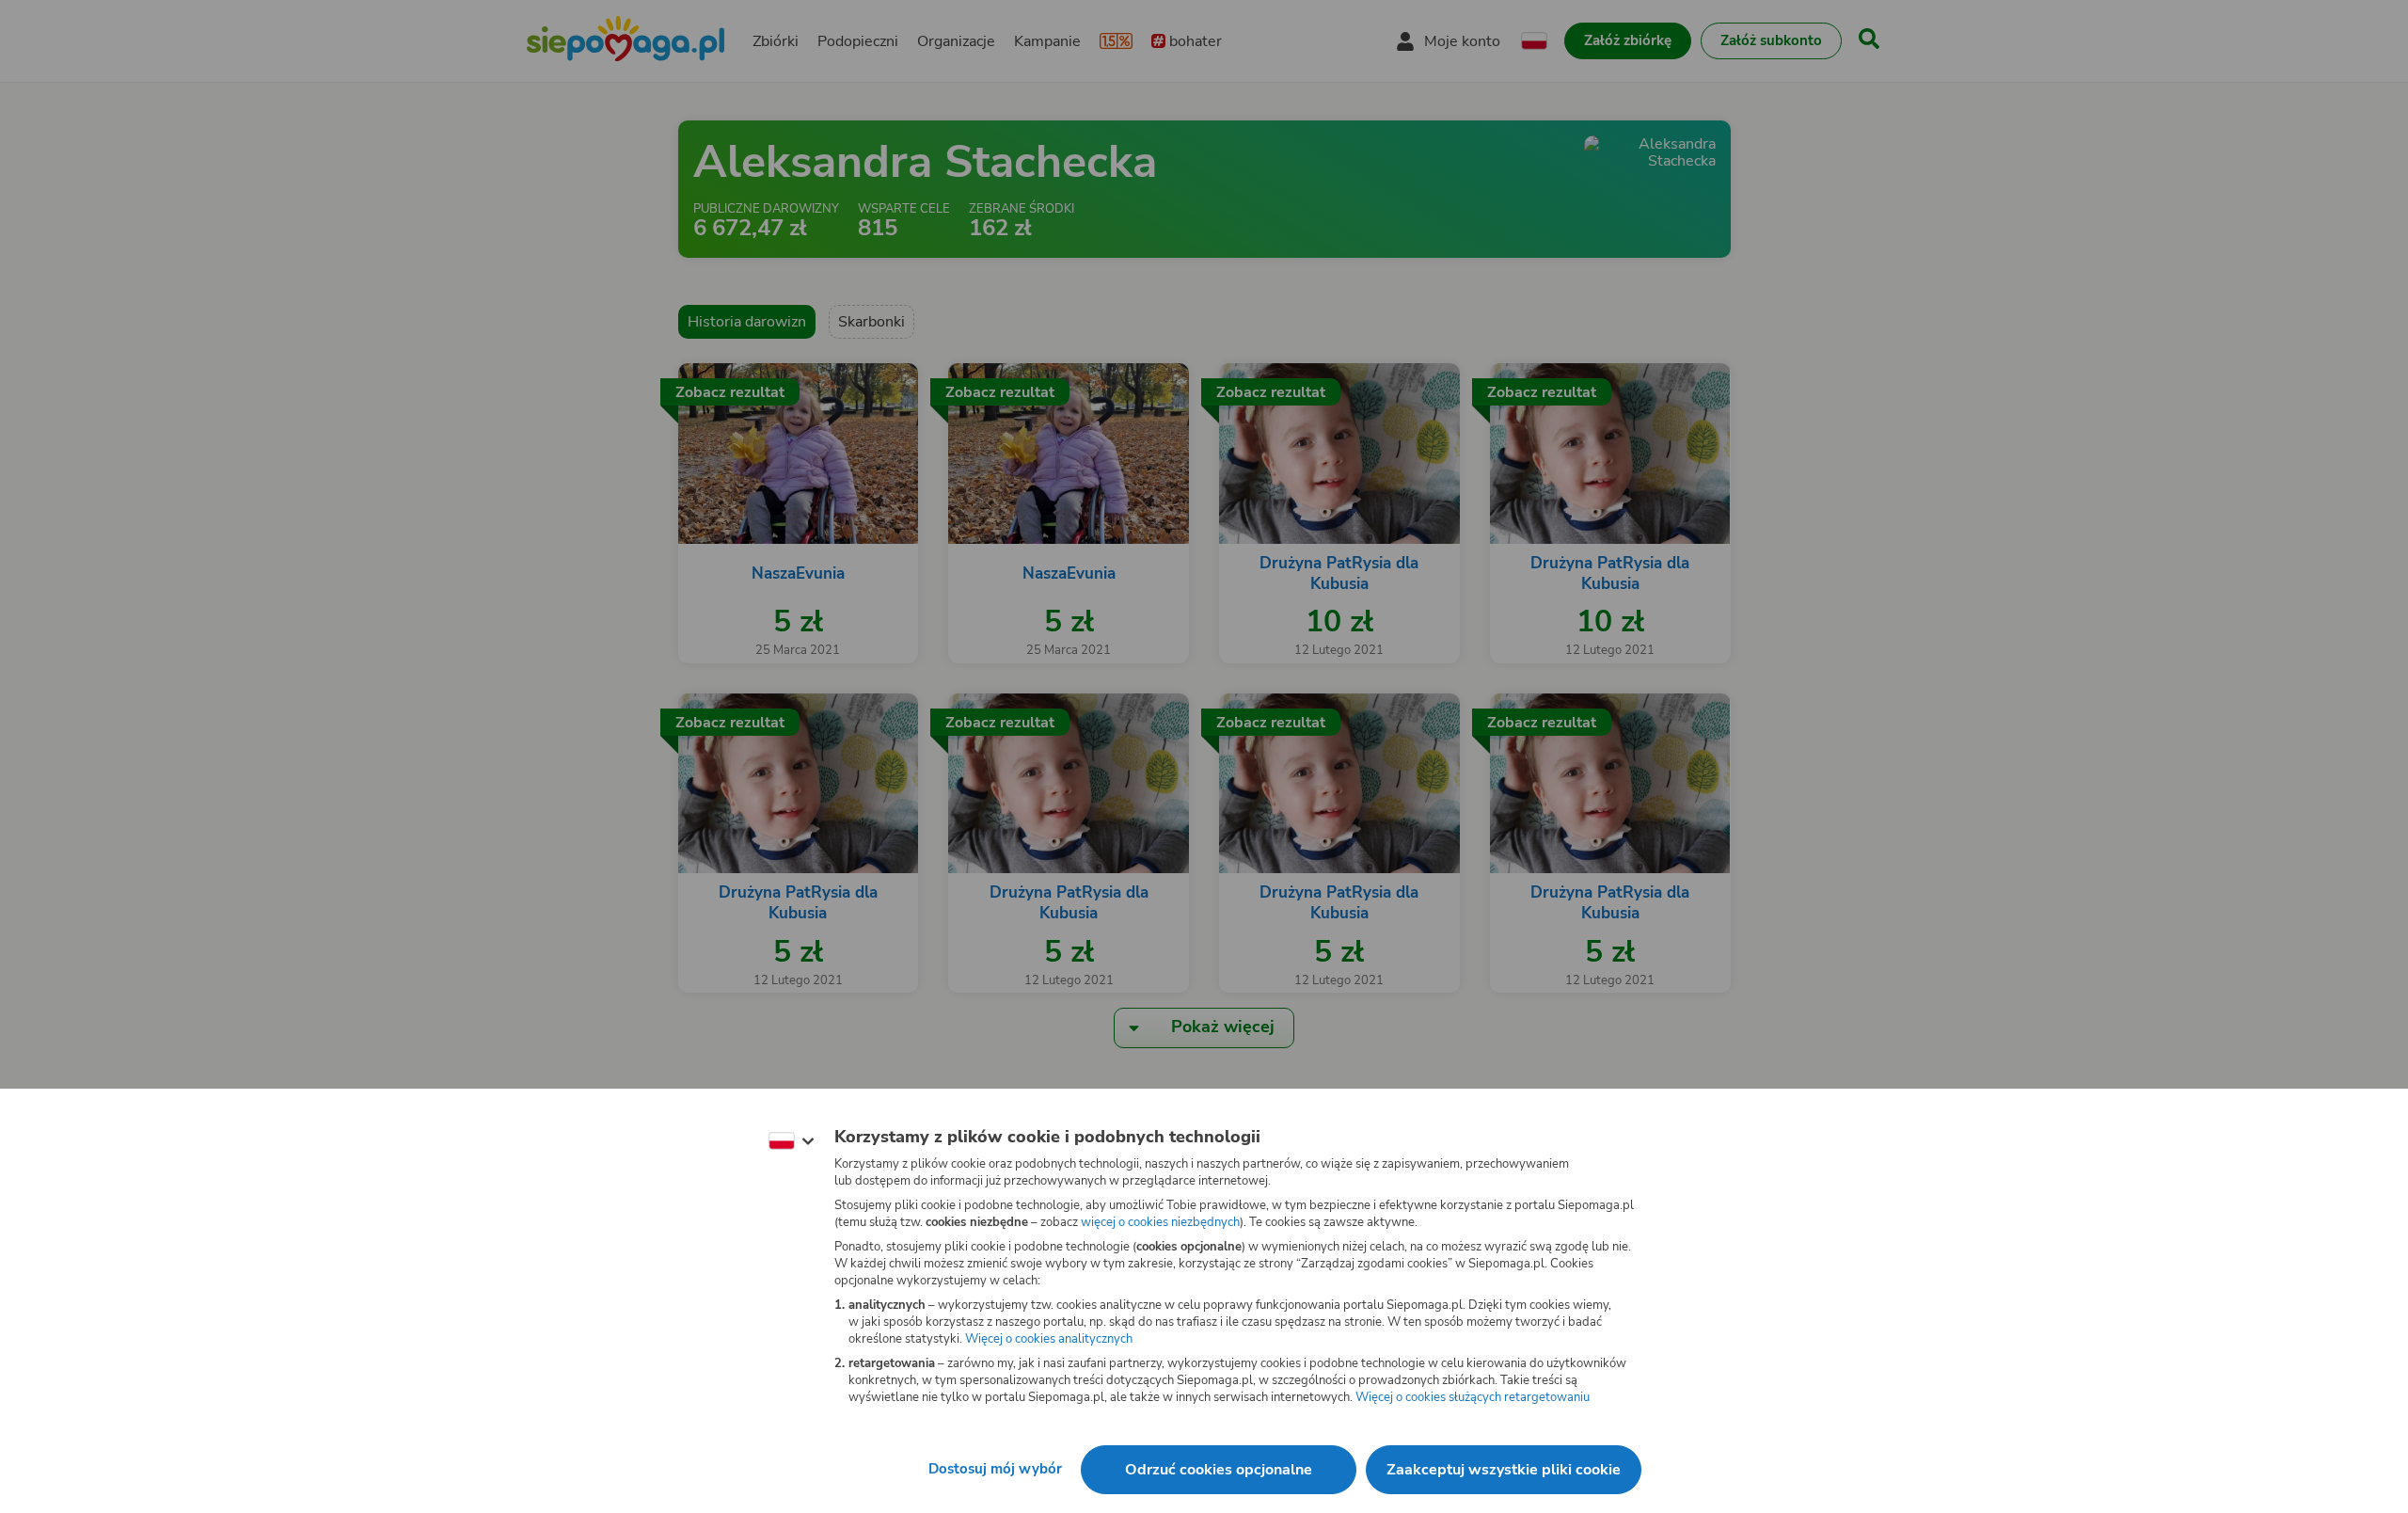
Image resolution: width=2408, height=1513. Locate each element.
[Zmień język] (791, 1141)
